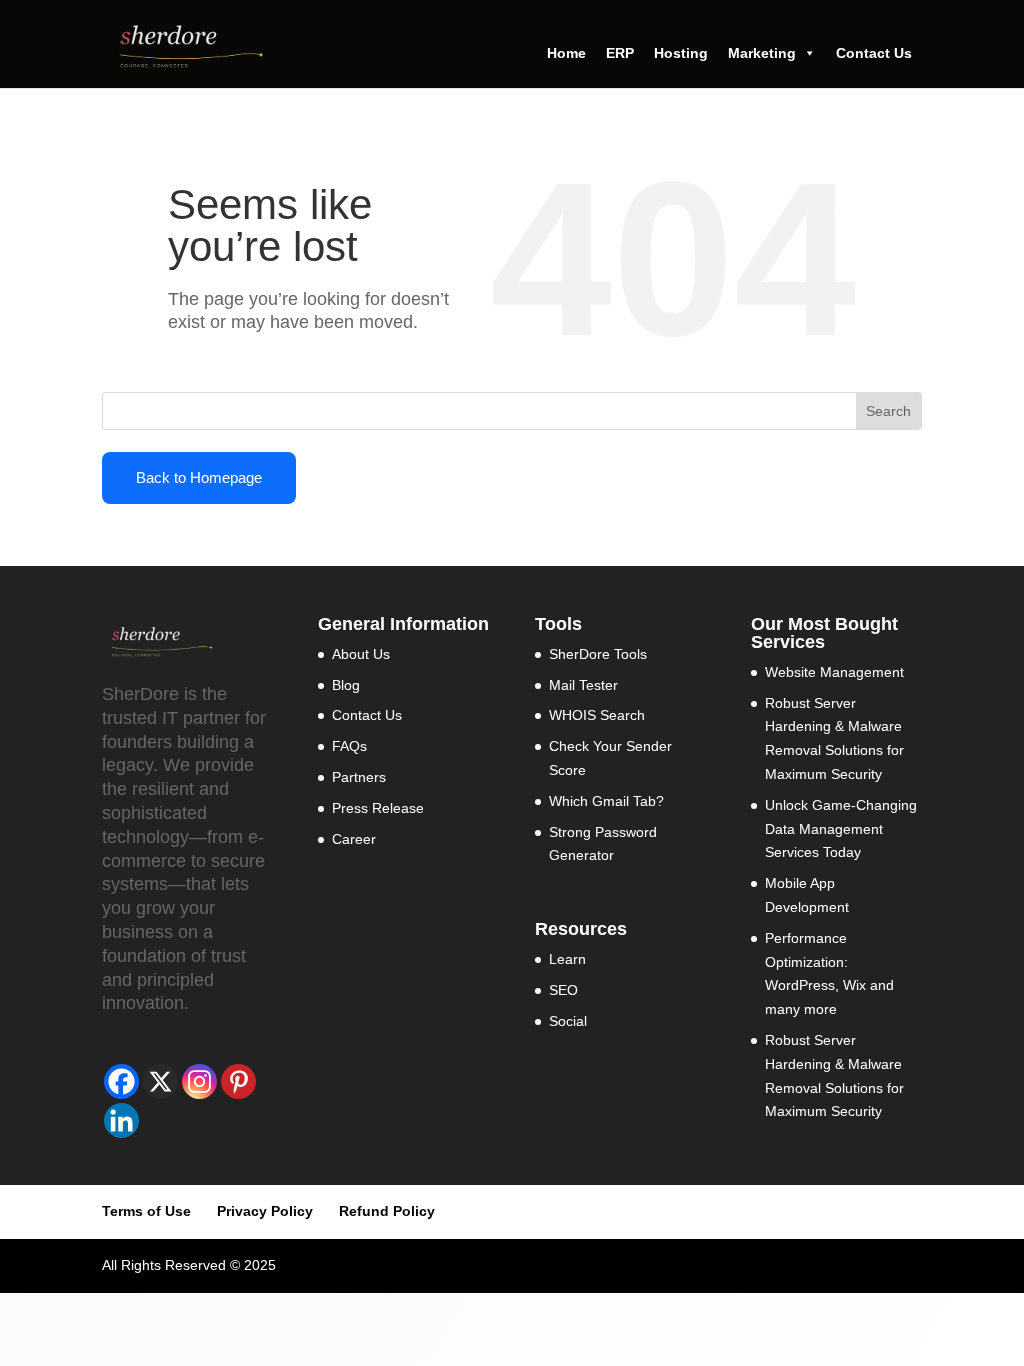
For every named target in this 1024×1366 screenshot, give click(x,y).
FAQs (349, 746)
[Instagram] (199, 1081)
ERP (620, 53)
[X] (160, 1081)
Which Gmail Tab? (606, 801)
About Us (361, 654)
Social (568, 1021)
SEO (563, 990)
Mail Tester (583, 685)
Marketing (762, 53)
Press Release (378, 808)
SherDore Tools (598, 654)
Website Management (834, 672)
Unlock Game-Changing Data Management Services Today (841, 829)
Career (354, 839)
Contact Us (874, 53)
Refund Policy (387, 1211)
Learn (567, 959)
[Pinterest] (238, 1081)
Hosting (681, 53)
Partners (359, 777)
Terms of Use (146, 1211)
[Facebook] (121, 1081)
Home (566, 53)
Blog (346, 685)
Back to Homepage (199, 477)
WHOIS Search (597, 715)
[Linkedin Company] (121, 1120)
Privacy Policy (265, 1211)
